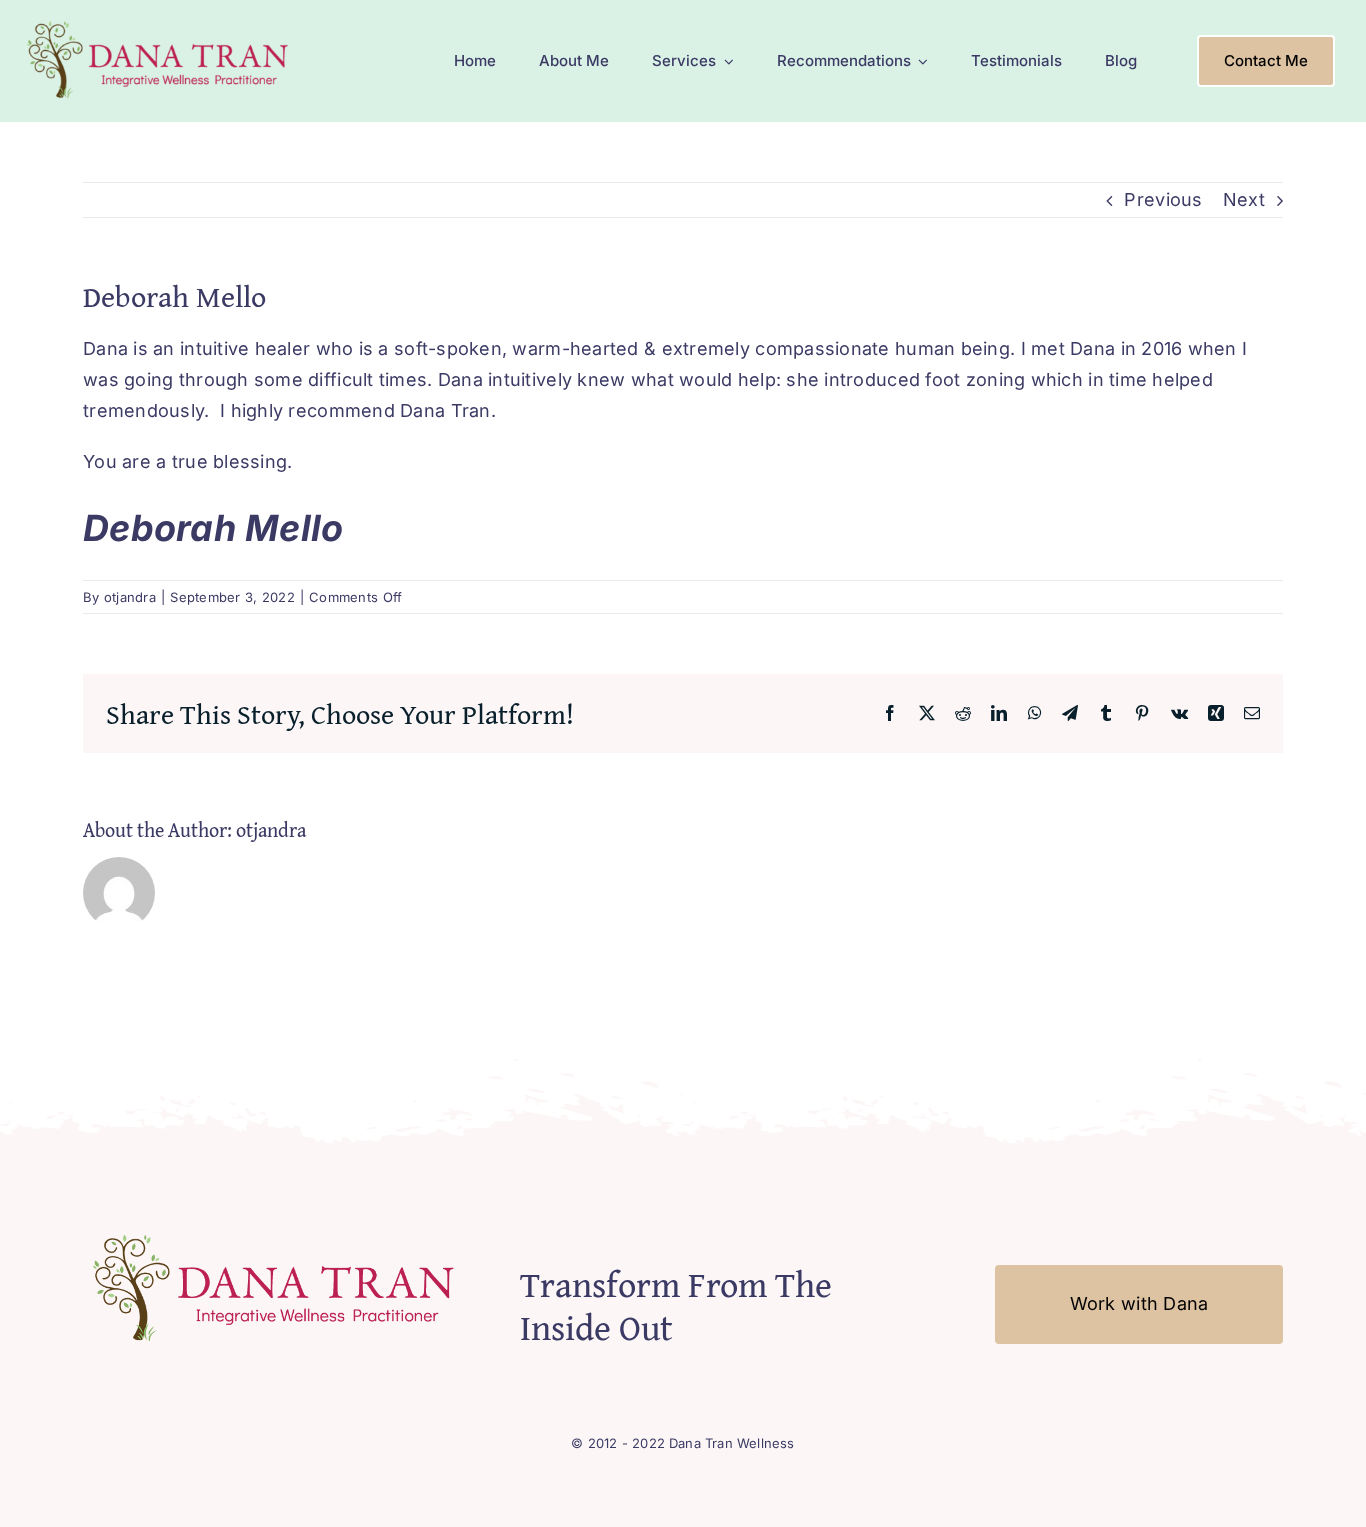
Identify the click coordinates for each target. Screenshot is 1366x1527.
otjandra (130, 597)
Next (1244, 199)
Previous (1163, 199)
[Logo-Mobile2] (160, 23)
